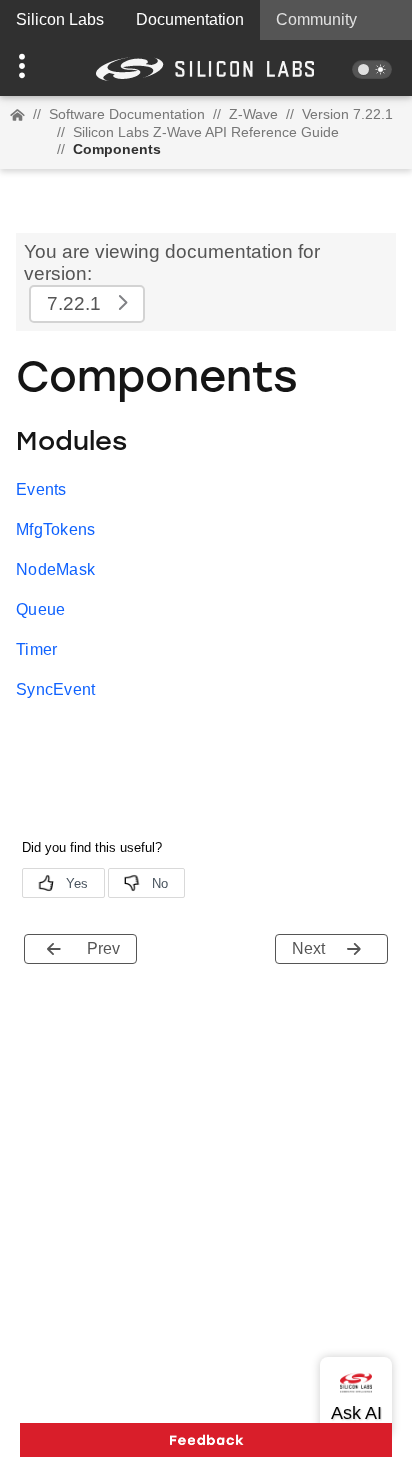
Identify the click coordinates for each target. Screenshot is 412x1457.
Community (316, 19)
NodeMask (55, 569)
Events (41, 489)
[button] (31, 68)
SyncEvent (56, 689)
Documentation (190, 19)
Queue (41, 609)
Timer (37, 649)
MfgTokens (56, 529)
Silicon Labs (60, 19)
